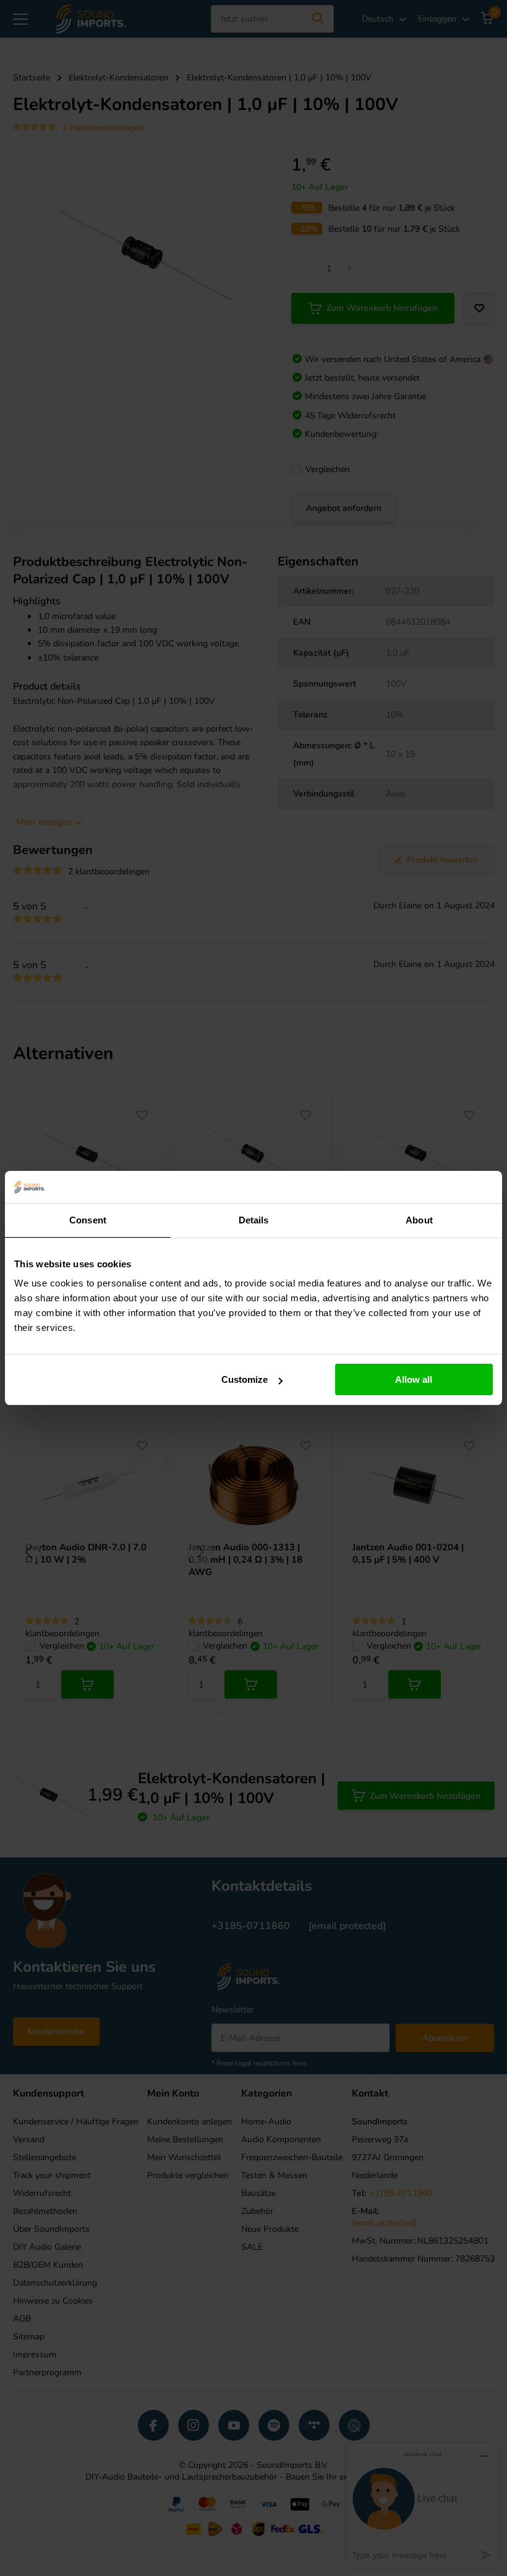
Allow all (414, 1379)
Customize (245, 1379)
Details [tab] (254, 1220)
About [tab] (419, 1220)
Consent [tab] (88, 1220)
